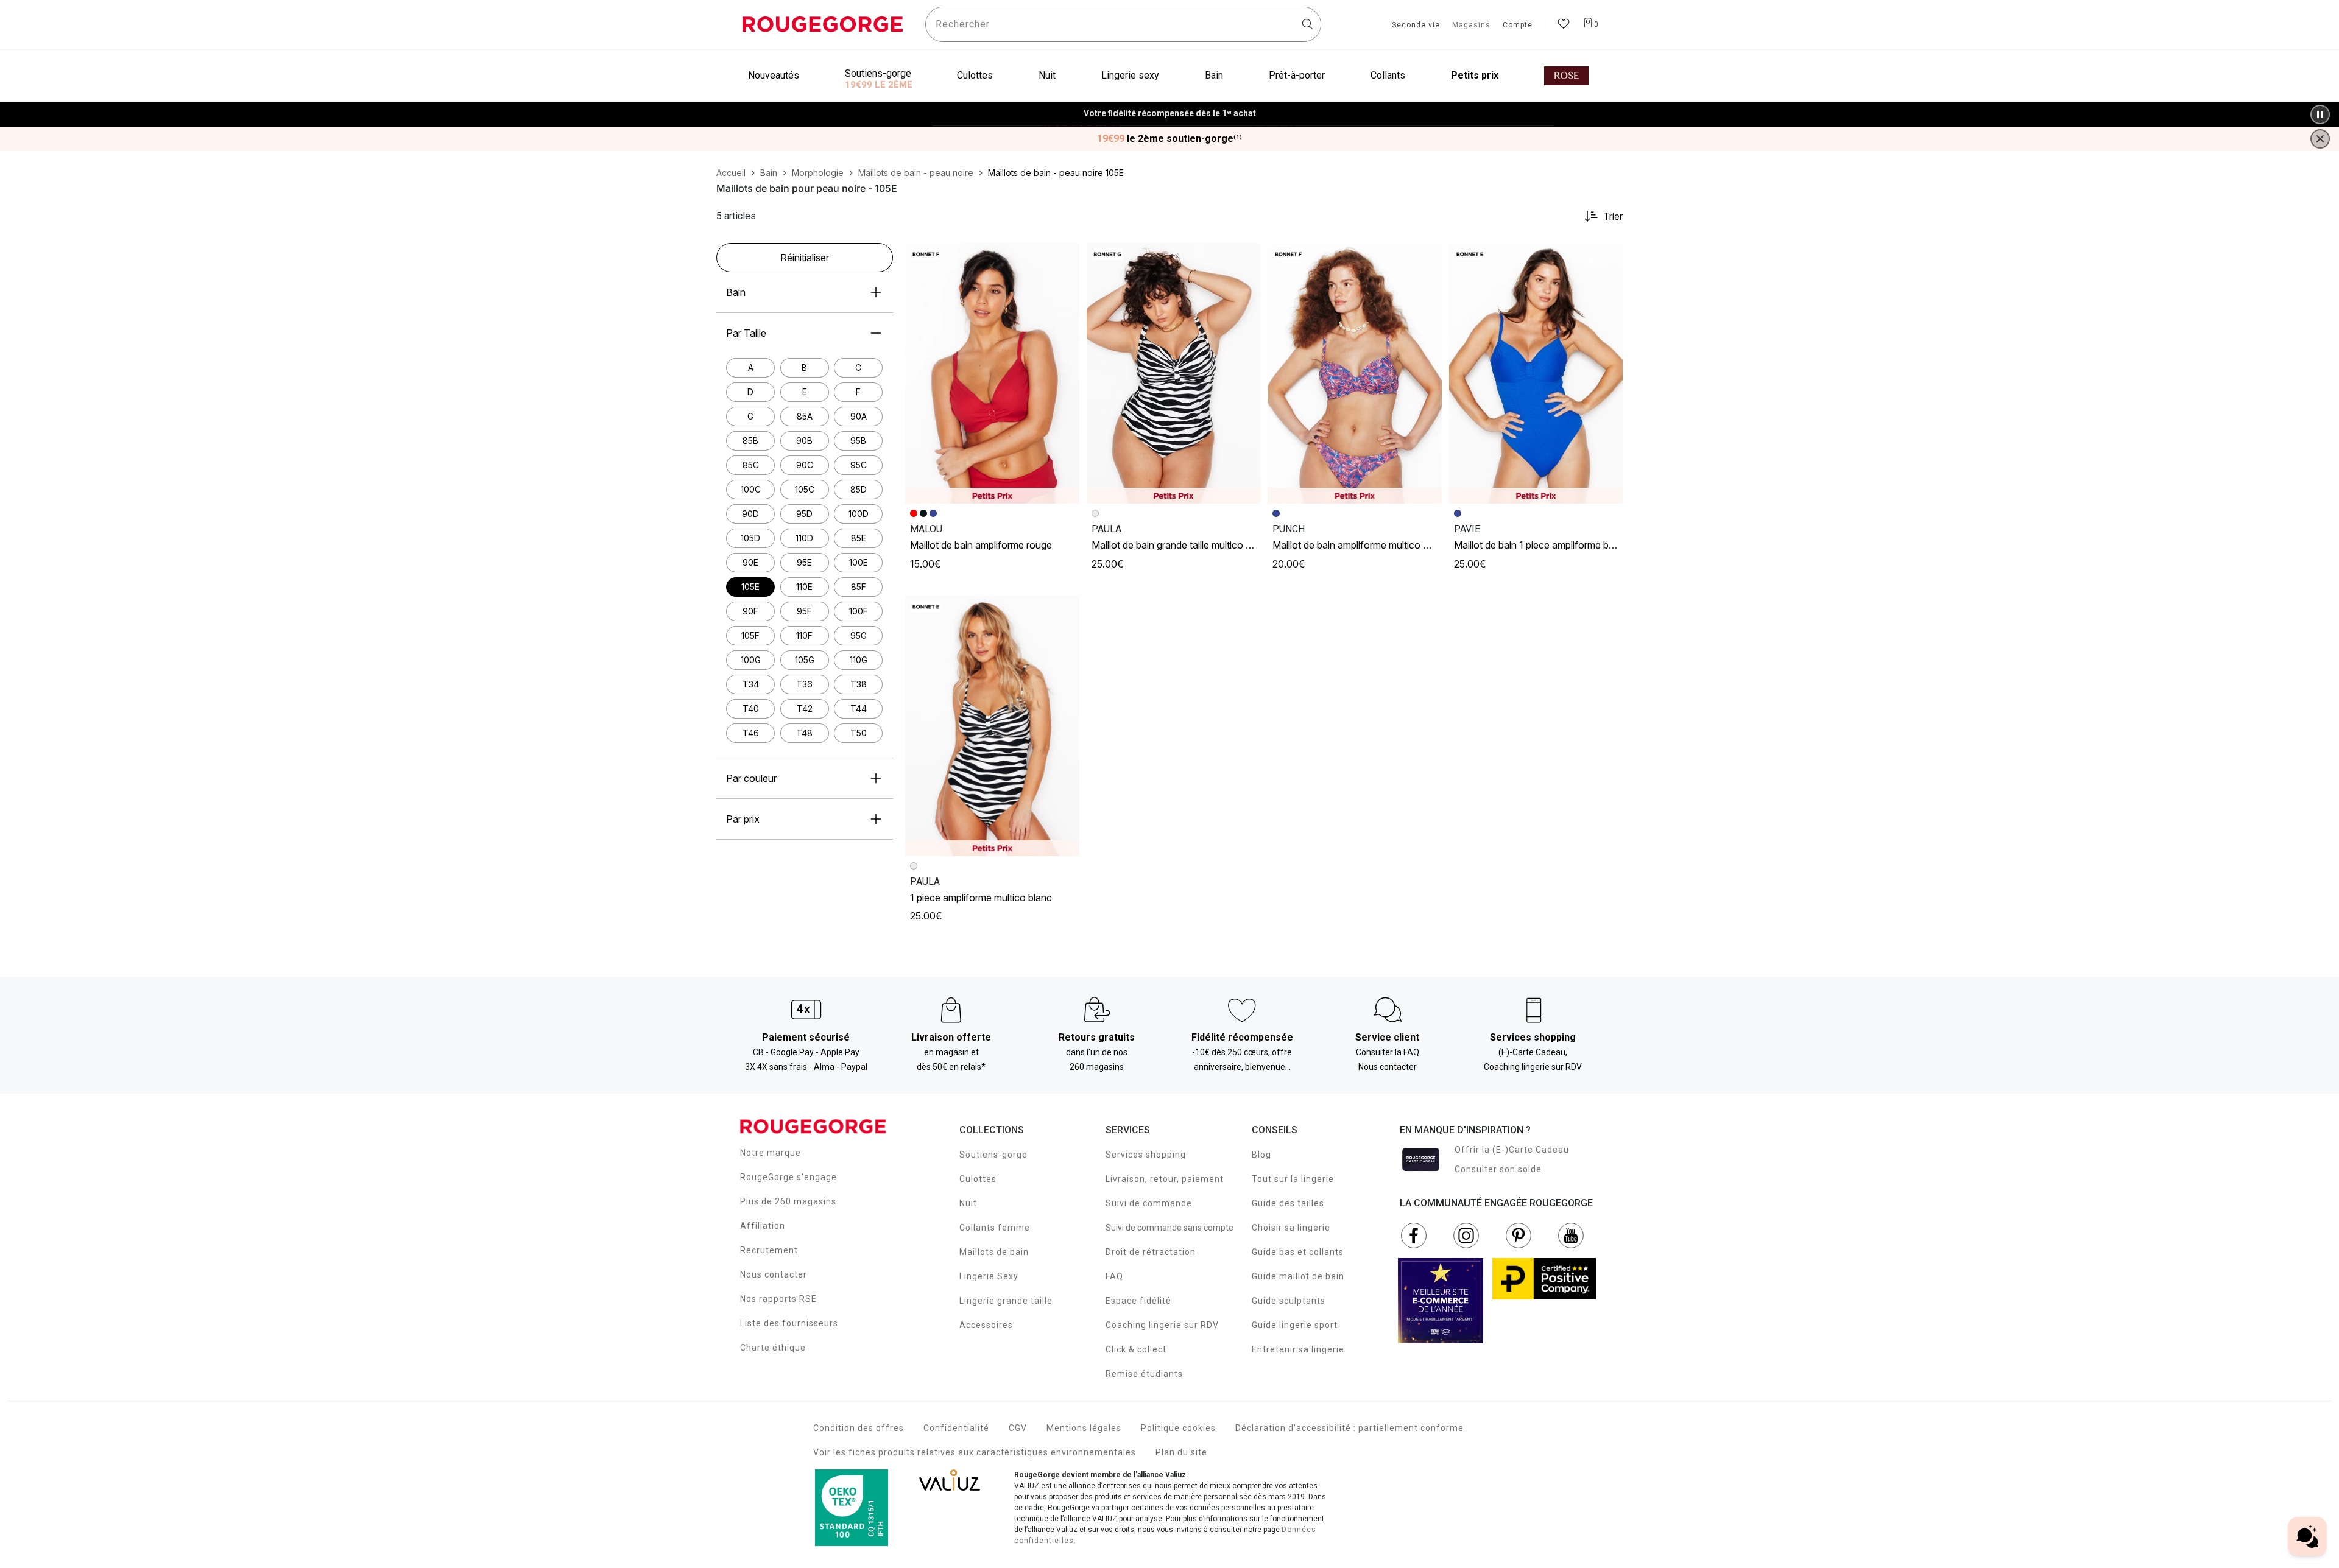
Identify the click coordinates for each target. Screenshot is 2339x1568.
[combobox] (1123, 24)
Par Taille (746, 333)
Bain (736, 292)
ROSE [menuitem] (1566, 76)
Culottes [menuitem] (975, 75)
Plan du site (1181, 1452)
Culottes (978, 1179)
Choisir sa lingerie (1291, 1228)
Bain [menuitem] (1214, 75)
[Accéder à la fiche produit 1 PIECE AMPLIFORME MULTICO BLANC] (992, 726)
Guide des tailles (1288, 1203)
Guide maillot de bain (1298, 1276)
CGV (1018, 1428)
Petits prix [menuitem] (1475, 75)
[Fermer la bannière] (2320, 139)
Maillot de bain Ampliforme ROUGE (981, 545)
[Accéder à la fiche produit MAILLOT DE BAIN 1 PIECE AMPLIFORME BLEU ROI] (1536, 373)
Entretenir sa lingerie (1298, 1349)
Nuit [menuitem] (1047, 75)
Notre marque (771, 1153)
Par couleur (751, 778)
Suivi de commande (1149, 1203)
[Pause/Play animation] (2320, 114)
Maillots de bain (994, 1252)
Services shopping (1146, 1155)
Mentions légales (1084, 1428)
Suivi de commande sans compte (1169, 1228)
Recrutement (769, 1250)
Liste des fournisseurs (789, 1323)
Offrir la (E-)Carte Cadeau (1512, 1150)
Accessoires (986, 1325)
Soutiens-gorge (993, 1155)
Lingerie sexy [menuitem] (1130, 75)
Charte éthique (773, 1348)
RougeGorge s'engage (788, 1177)
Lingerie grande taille (1006, 1301)
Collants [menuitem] (1388, 75)
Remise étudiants (1144, 1374)
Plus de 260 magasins (788, 1201)
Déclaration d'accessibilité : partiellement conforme (1349, 1428)
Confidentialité (956, 1428)
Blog (1261, 1155)
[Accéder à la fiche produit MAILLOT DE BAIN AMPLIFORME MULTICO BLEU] (1355, 373)
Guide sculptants (1289, 1301)
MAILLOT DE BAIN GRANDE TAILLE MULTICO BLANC (1180, 545)
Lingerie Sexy (989, 1276)
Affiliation (763, 1226)
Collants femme (995, 1228)
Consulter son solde (1498, 1169)
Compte (1518, 26)
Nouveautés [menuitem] (774, 75)
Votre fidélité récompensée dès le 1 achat (1170, 108)
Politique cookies (1178, 1428)
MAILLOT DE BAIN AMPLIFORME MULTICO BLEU (1357, 545)
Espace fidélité (1138, 1301)
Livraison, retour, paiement (1165, 1179)
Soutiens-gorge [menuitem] (878, 73)
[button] (1065, 258)
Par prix (743, 819)
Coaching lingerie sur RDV (1162, 1325)
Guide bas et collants (1298, 1252)
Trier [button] (1613, 216)
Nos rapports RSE (778, 1299)
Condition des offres (859, 1428)
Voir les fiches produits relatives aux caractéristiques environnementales (975, 1452)
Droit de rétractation (1151, 1252)
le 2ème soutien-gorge (1169, 139)
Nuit (968, 1203)
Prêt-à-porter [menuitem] (1297, 75)
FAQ (1114, 1276)
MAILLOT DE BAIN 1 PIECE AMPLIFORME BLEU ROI (1544, 545)
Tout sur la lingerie (1293, 1179)
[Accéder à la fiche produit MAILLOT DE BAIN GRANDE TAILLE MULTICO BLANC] (1174, 373)
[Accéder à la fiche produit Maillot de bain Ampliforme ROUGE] (992, 373)
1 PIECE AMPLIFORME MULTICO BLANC (981, 898)
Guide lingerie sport (1295, 1325)
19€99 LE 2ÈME (879, 85)
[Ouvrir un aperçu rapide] (1065, 258)
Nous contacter (774, 1274)
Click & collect (1136, 1349)
